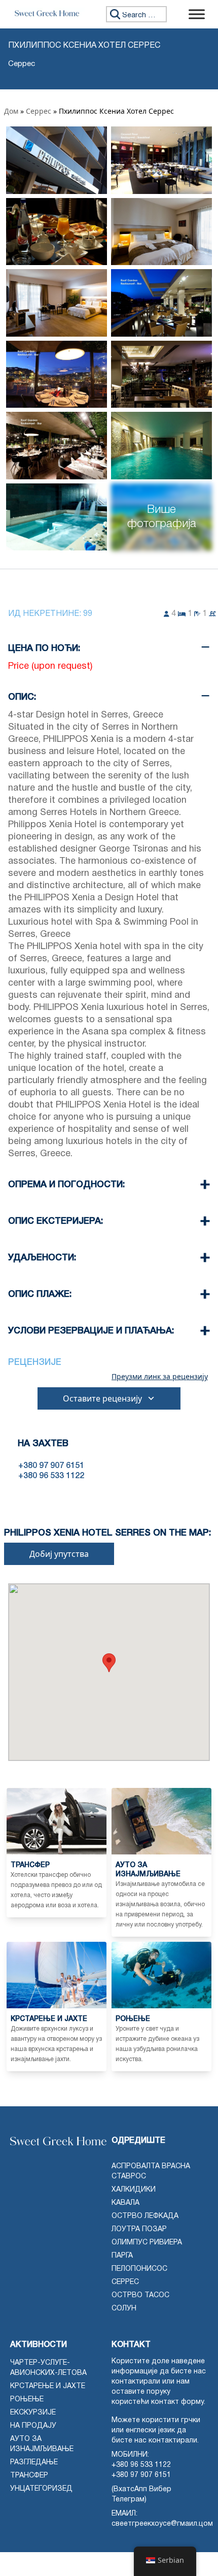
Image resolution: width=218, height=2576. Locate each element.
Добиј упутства (59, 1554)
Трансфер (29, 2476)
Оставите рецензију (102, 1398)
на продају (33, 2426)
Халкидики (134, 2190)
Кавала (125, 2203)
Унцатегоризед (41, 2489)
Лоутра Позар (139, 2229)
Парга (122, 2256)
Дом (11, 111)
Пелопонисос (139, 2269)
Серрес (39, 111)
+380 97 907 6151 (141, 2475)
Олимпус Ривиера (147, 2243)
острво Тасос (140, 2295)
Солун (124, 2309)
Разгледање (34, 2463)
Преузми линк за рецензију (160, 1377)
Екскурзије (33, 2413)
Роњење (27, 2400)
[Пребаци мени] (197, 14)
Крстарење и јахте (48, 2386)
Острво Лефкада (145, 2216)
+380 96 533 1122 (141, 2465)
